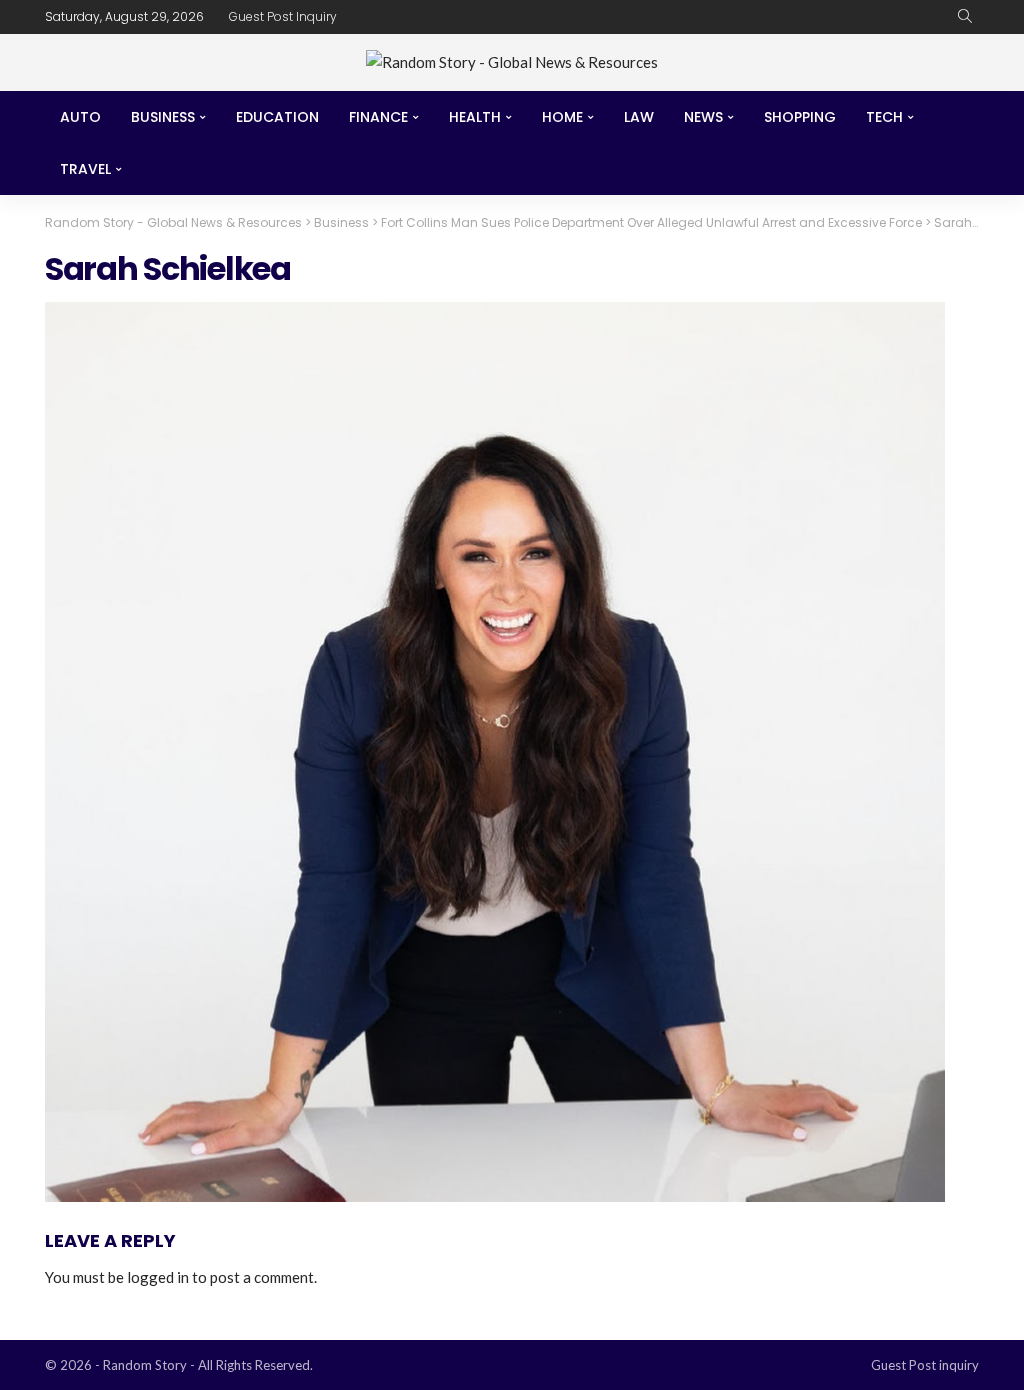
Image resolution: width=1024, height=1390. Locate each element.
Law (639, 117)
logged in (158, 1277)
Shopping (800, 117)
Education (277, 117)
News (703, 117)
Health (475, 117)
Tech (884, 117)
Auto (80, 117)
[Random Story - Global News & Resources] (512, 62)
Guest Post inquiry (283, 16)
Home (562, 117)
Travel (85, 169)
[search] (965, 17)
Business (163, 117)
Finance (378, 117)
